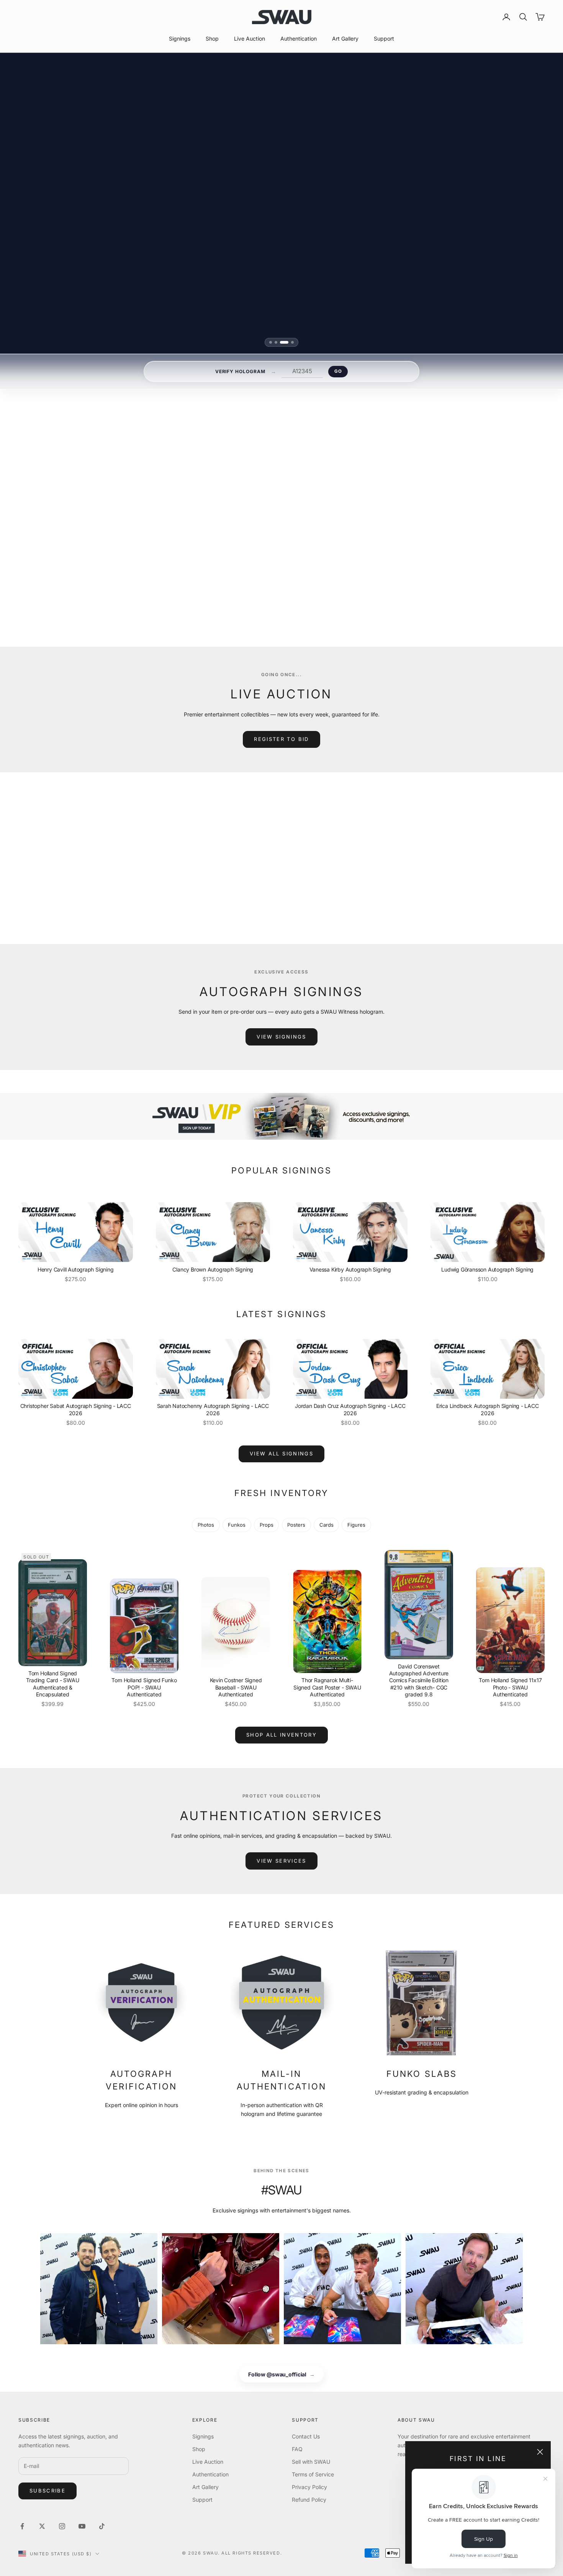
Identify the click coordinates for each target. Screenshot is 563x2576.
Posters (296, 1525)
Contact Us (306, 2436)
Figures (356, 1525)
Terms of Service (313, 2474)
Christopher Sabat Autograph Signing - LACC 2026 (76, 1409)
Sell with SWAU (311, 2462)
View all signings (376, 586)
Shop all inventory (281, 1735)
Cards (327, 1525)
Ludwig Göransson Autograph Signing (487, 1269)
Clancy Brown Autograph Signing (213, 1269)
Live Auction (250, 39)
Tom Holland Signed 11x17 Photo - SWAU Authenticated (510, 1687)
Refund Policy (309, 2500)
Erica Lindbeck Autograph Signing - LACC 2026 (488, 1409)
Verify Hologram (240, 371)
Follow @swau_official (281, 2374)
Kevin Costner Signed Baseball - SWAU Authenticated (236, 1687)
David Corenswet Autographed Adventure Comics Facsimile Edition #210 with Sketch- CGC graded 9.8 (419, 1680)
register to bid (281, 739)
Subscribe (47, 2491)
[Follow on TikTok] (102, 2526)
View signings (281, 1037)
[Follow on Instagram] (62, 2526)
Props (267, 1525)
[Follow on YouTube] (82, 2526)
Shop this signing (371, 568)
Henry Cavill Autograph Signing (76, 1269)
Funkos (237, 1525)
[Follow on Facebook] (22, 2526)
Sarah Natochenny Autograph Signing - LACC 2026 (213, 1409)
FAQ (297, 2449)
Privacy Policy (309, 2487)
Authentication (299, 39)
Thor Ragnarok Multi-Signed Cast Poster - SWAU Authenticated (327, 1687)
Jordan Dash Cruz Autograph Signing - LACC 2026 (350, 1409)
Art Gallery (345, 39)
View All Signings (281, 1454)
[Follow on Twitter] (42, 2526)
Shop (212, 39)
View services (281, 1861)
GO (338, 371)
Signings (180, 39)
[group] (281, 1117)
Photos (206, 1525)
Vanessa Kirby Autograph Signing (350, 1269)
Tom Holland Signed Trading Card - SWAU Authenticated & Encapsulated (52, 1684)
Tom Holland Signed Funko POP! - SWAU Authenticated (144, 1687)
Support (384, 39)
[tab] (273, 342)
